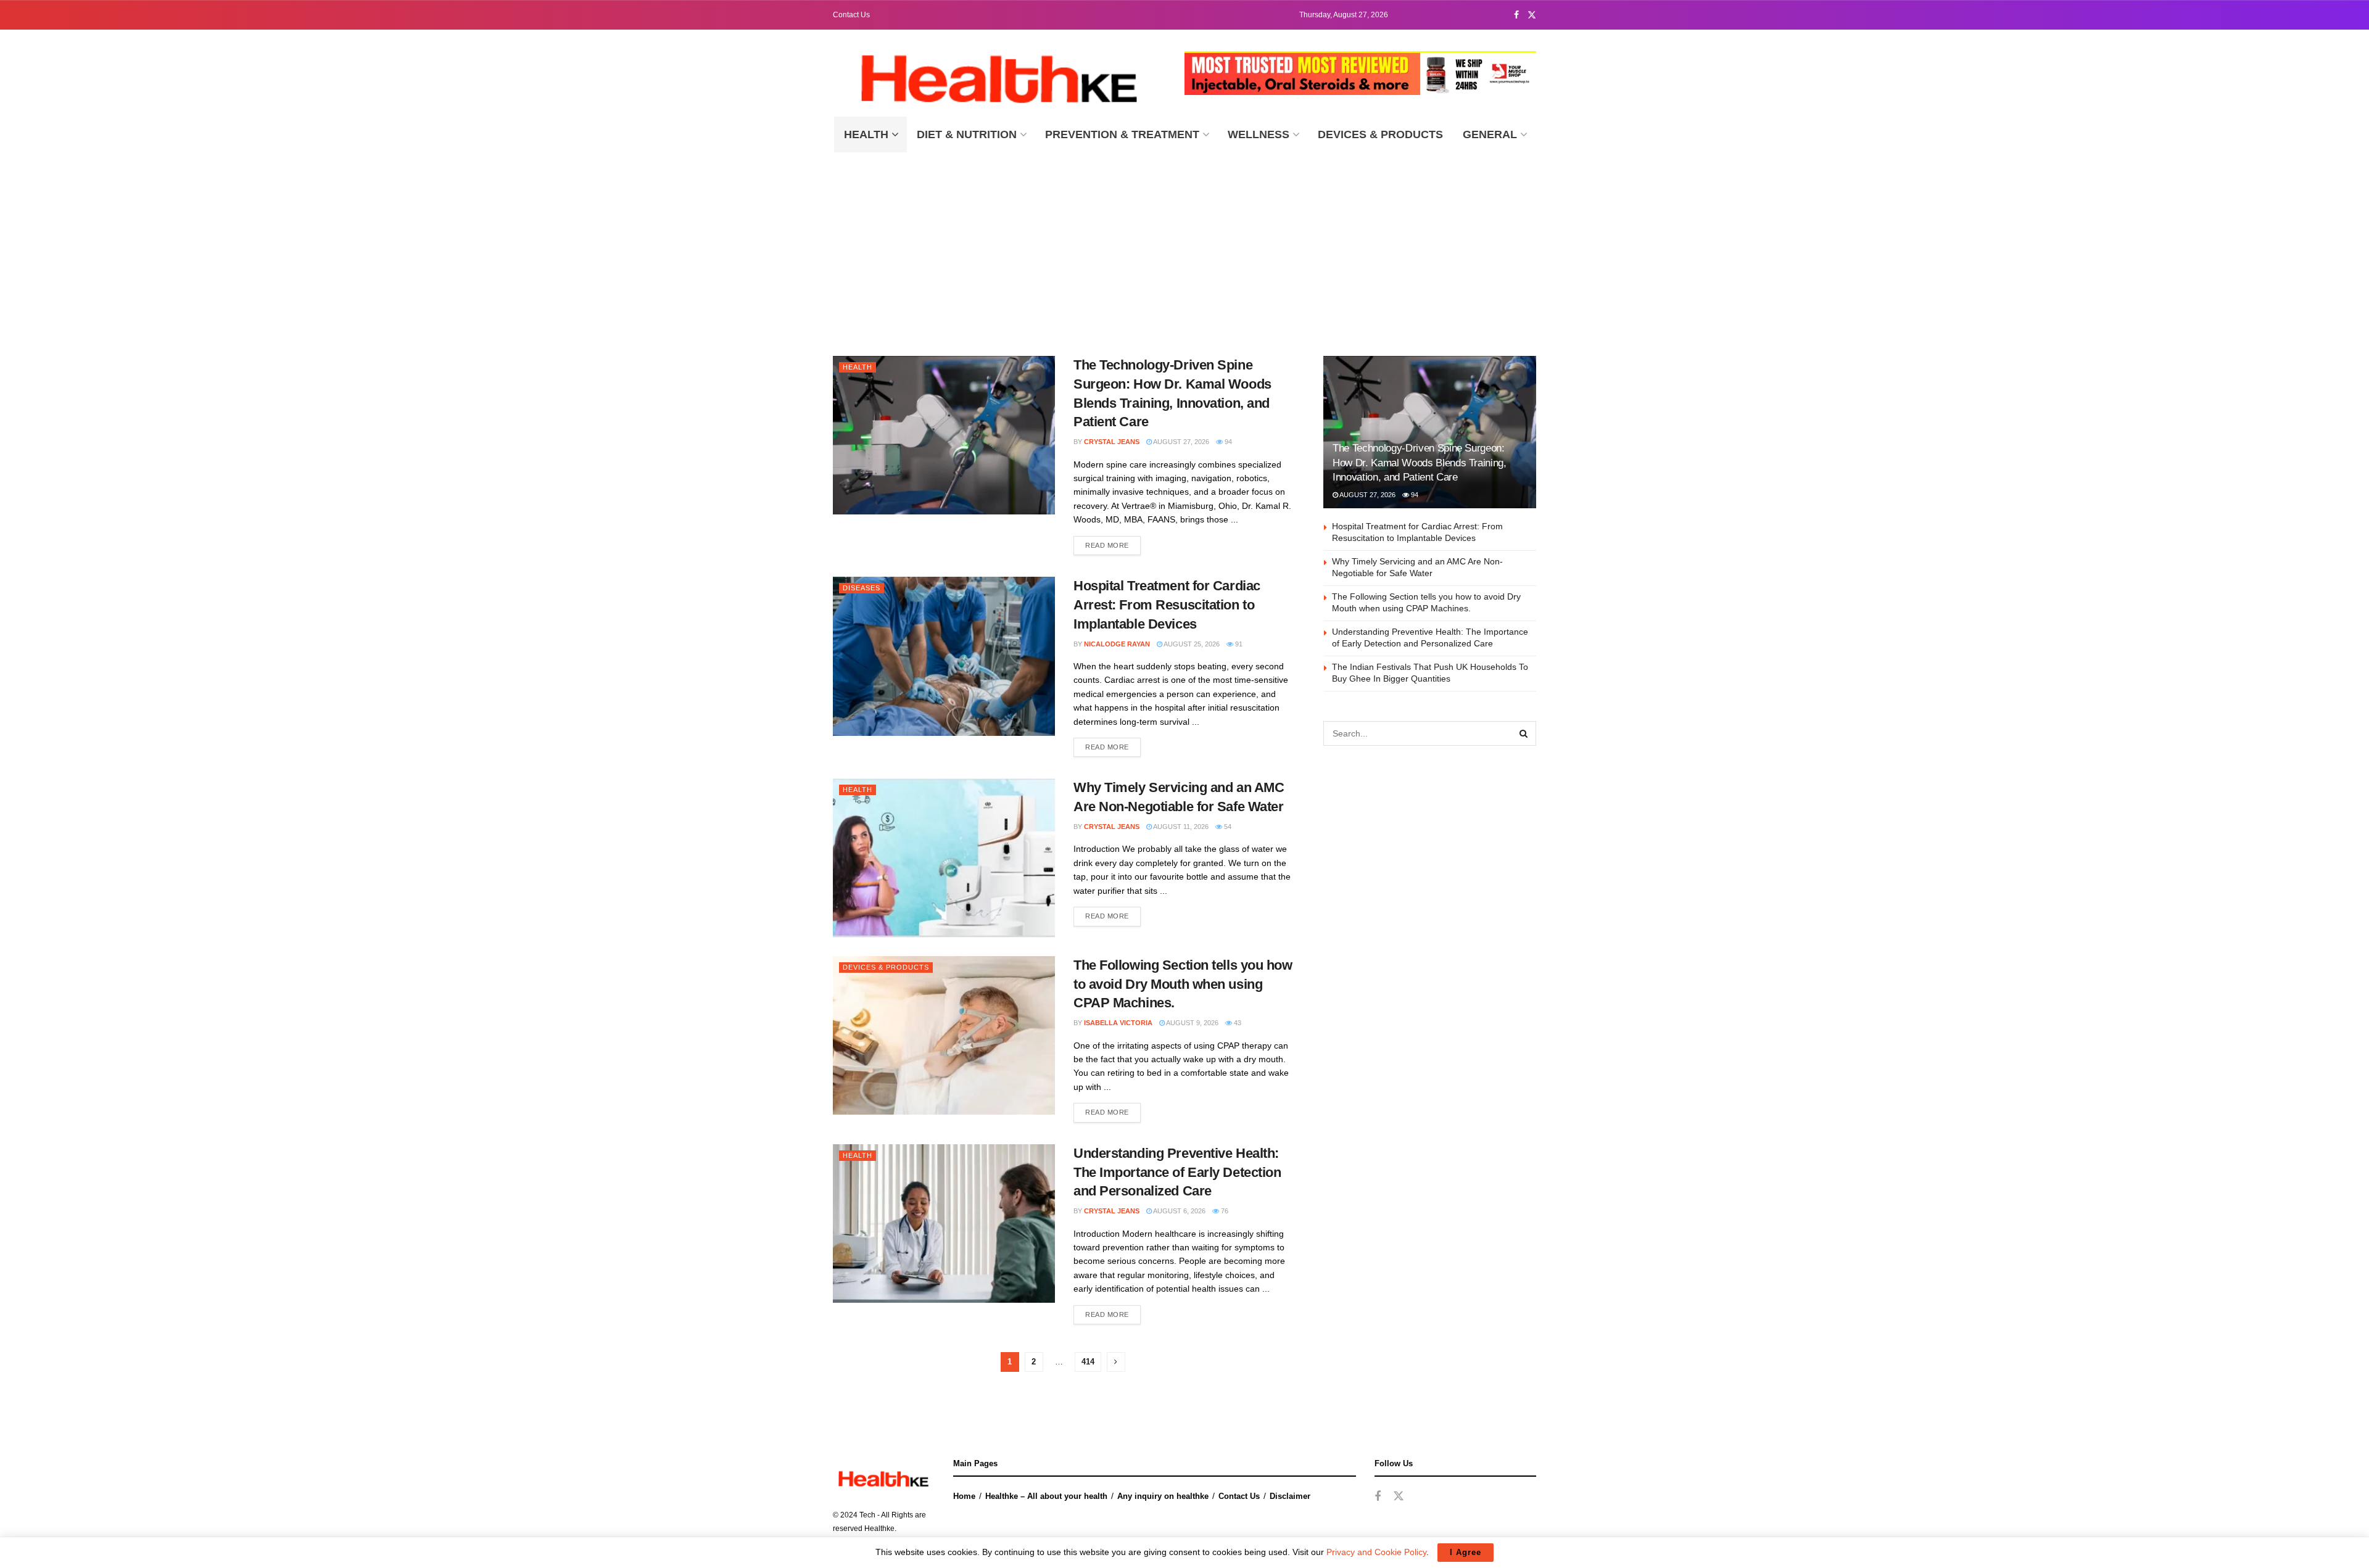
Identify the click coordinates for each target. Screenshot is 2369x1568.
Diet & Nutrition (967, 134)
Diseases (862, 588)
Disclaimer (1290, 1496)
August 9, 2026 (1192, 1023)
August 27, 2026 (1180, 442)
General (1490, 134)
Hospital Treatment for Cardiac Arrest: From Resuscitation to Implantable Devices (1167, 605)
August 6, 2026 (1179, 1211)
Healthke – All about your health (1046, 1496)
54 (1227, 827)
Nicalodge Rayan (1117, 644)
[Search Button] (1524, 733)
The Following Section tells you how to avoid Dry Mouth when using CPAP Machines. (1183, 984)
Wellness (1259, 134)
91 (1238, 644)
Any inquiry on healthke (1163, 1496)
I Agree (1466, 1552)
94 (1227, 442)
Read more (1107, 545)
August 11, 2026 (1180, 827)
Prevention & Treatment (1122, 134)
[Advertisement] (1184, 245)
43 (1237, 1023)
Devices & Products (1380, 134)
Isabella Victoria (1118, 1023)
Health (866, 134)
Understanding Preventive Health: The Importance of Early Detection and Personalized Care (1177, 1172)
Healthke (879, 1529)
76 (1224, 1211)
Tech (867, 1515)
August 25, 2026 (1191, 644)
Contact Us (851, 15)
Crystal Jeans (1112, 442)
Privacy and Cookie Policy (1376, 1552)
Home (964, 1496)
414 (1088, 1362)
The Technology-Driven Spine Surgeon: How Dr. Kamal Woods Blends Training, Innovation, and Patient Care (1420, 463)
